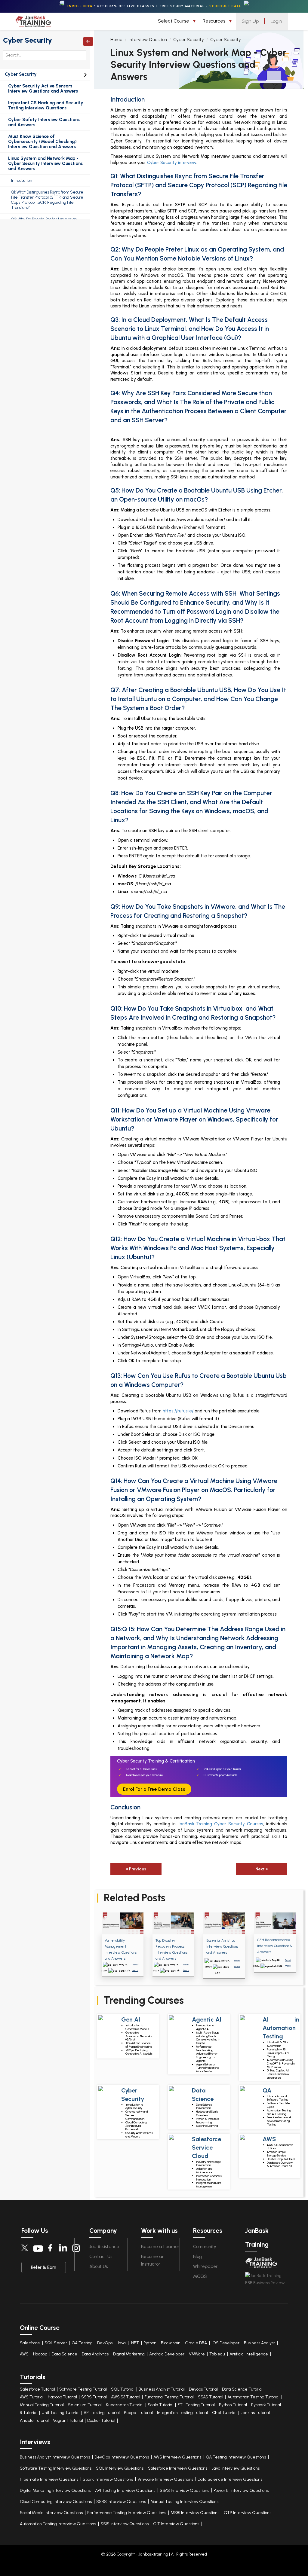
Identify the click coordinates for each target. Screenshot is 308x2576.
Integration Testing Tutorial (182, 2413)
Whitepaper (205, 2266)
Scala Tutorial (160, 2405)
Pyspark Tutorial (266, 2405)
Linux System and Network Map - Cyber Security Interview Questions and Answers (45, 164)
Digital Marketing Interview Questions (55, 2491)
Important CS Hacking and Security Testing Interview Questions (46, 105)
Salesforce (30, 2343)
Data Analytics (95, 2354)
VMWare (197, 2354)
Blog (197, 2257)
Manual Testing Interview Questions (184, 2502)
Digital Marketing (129, 2354)
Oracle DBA (196, 2343)
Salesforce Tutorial (37, 2389)
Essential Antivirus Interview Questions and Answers (222, 1946)
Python (150, 2343)
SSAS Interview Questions (184, 2491)
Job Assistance (104, 2247)
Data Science (65, 2354)
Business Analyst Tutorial (162, 2389)
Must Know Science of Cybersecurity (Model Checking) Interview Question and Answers (42, 142)
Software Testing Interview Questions (56, 2468)
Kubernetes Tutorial (125, 2405)
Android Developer (167, 2354)
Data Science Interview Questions (230, 2479)
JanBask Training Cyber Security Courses (221, 1824)
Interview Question (148, 40)
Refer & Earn (44, 2267)
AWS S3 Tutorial (126, 2397)
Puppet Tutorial (138, 2413)
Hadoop (40, 2354)
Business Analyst (259, 2343)
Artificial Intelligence (249, 2354)
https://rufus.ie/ (178, 1411)
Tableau (217, 2354)
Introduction (22, 180)
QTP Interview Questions (248, 2513)
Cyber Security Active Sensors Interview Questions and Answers (43, 89)
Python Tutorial (233, 2405)
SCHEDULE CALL (225, 6)
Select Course (174, 21)
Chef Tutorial (224, 2413)
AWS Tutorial (32, 2397)
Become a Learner (160, 2247)
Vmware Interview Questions (165, 2479)
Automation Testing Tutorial (253, 2397)
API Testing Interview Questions (125, 2491)
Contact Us (101, 2257)
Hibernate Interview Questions (49, 2479)
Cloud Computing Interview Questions (56, 2502)
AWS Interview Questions (177, 2457)
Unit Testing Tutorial (60, 2413)
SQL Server (56, 2343)
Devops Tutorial (203, 2389)
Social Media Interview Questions (51, 2513)
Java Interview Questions (236, 2468)
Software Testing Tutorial (83, 2389)
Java (121, 2343)
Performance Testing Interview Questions (127, 2513)
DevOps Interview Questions (122, 2457)
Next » (262, 1869)
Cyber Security (28, 40)
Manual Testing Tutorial (42, 2405)
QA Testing (82, 2343)
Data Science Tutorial (242, 2389)
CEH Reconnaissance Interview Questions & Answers (275, 1946)
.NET (135, 2343)
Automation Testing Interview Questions (58, 2524)
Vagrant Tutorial (68, 2420)
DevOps (105, 2343)
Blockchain (171, 2343)
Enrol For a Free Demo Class (154, 1789)
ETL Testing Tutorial (196, 2405)
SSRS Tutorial (94, 2397)
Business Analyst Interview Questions (55, 2457)
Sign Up (250, 21)
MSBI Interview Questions (195, 2513)
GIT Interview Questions (176, 2524)
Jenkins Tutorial (255, 2413)
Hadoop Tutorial (62, 2397)
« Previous (136, 1869)
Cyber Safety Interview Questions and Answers (44, 122)
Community (205, 2247)
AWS (24, 2354)
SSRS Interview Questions (121, 2502)
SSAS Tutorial (211, 2397)
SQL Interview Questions (120, 2468)
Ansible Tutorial (34, 2420)
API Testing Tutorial (102, 2413)
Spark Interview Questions (108, 2479)
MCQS (200, 2276)
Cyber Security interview (172, 163)
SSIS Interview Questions (125, 2524)
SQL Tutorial (123, 2389)
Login (276, 21)
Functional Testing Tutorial (169, 2397)
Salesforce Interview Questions (178, 2468)
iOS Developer (225, 2343)
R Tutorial (29, 2413)
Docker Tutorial (101, 2420)
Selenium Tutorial (85, 2405)
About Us (99, 2266)
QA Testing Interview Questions (236, 2457)
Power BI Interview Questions (241, 2491)
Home (116, 40)
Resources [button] (215, 21)
